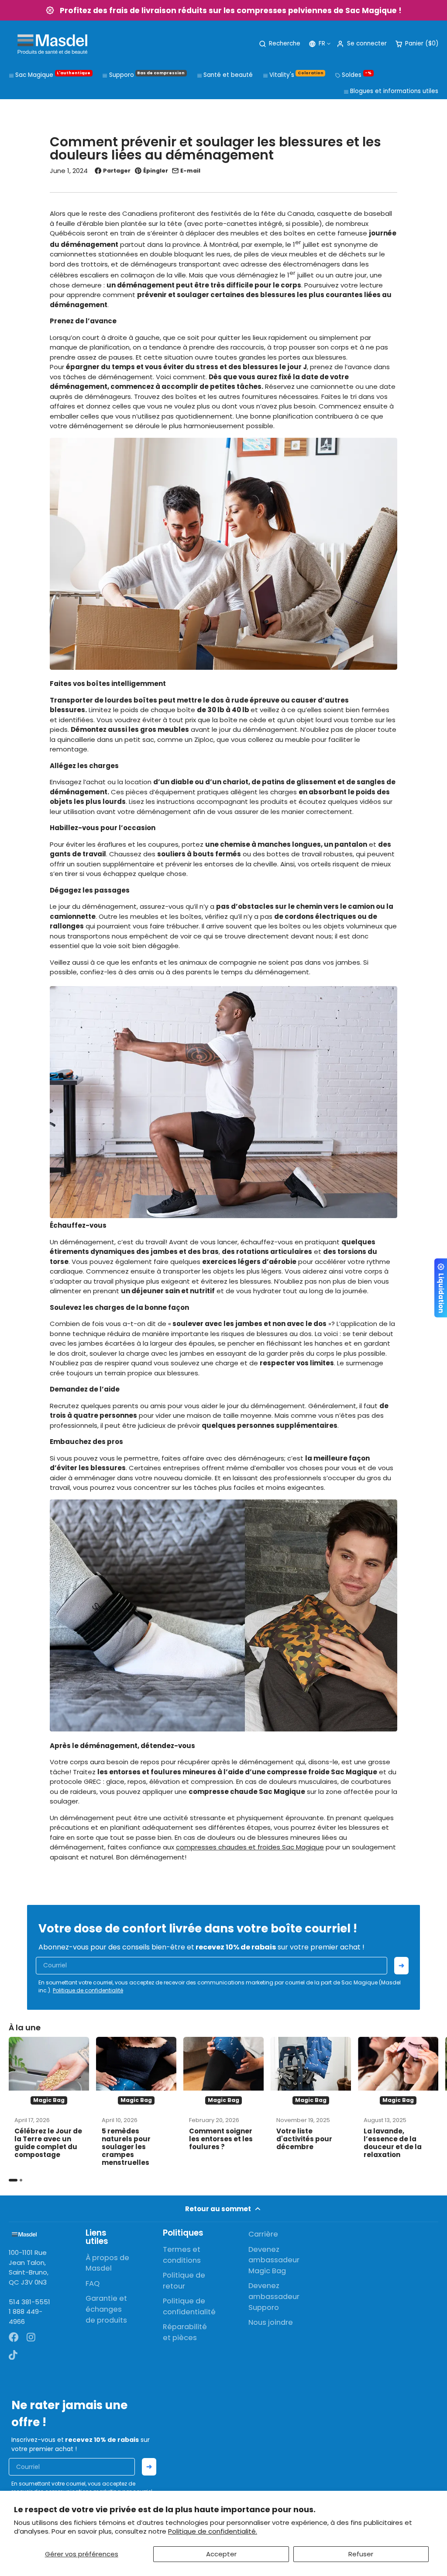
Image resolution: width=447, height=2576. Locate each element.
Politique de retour (184, 2281)
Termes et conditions (182, 2255)
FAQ (93, 2283)
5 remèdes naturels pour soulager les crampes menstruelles (136, 2104)
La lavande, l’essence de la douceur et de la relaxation (398, 2104)
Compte (361, 44)
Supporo (147, 75)
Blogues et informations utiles (394, 91)
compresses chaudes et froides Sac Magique (250, 1847)
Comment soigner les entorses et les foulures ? (223, 2104)
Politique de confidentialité (88, 1990)
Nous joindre (271, 2322)
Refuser (361, 2554)
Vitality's (296, 75)
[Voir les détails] (24, 2234)
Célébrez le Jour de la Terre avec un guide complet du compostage (49, 2104)
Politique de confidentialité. (213, 2531)
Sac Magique (53, 75)
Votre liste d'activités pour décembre (311, 2104)
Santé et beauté (228, 75)
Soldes (357, 75)
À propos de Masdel (107, 2263)
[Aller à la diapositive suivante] (436, 2109)
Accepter (221, 2554)
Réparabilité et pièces (185, 2332)
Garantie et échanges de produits (106, 2309)
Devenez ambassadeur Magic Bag (274, 2260)
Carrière (263, 2234)
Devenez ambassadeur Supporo (274, 2297)
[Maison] (52, 44)
